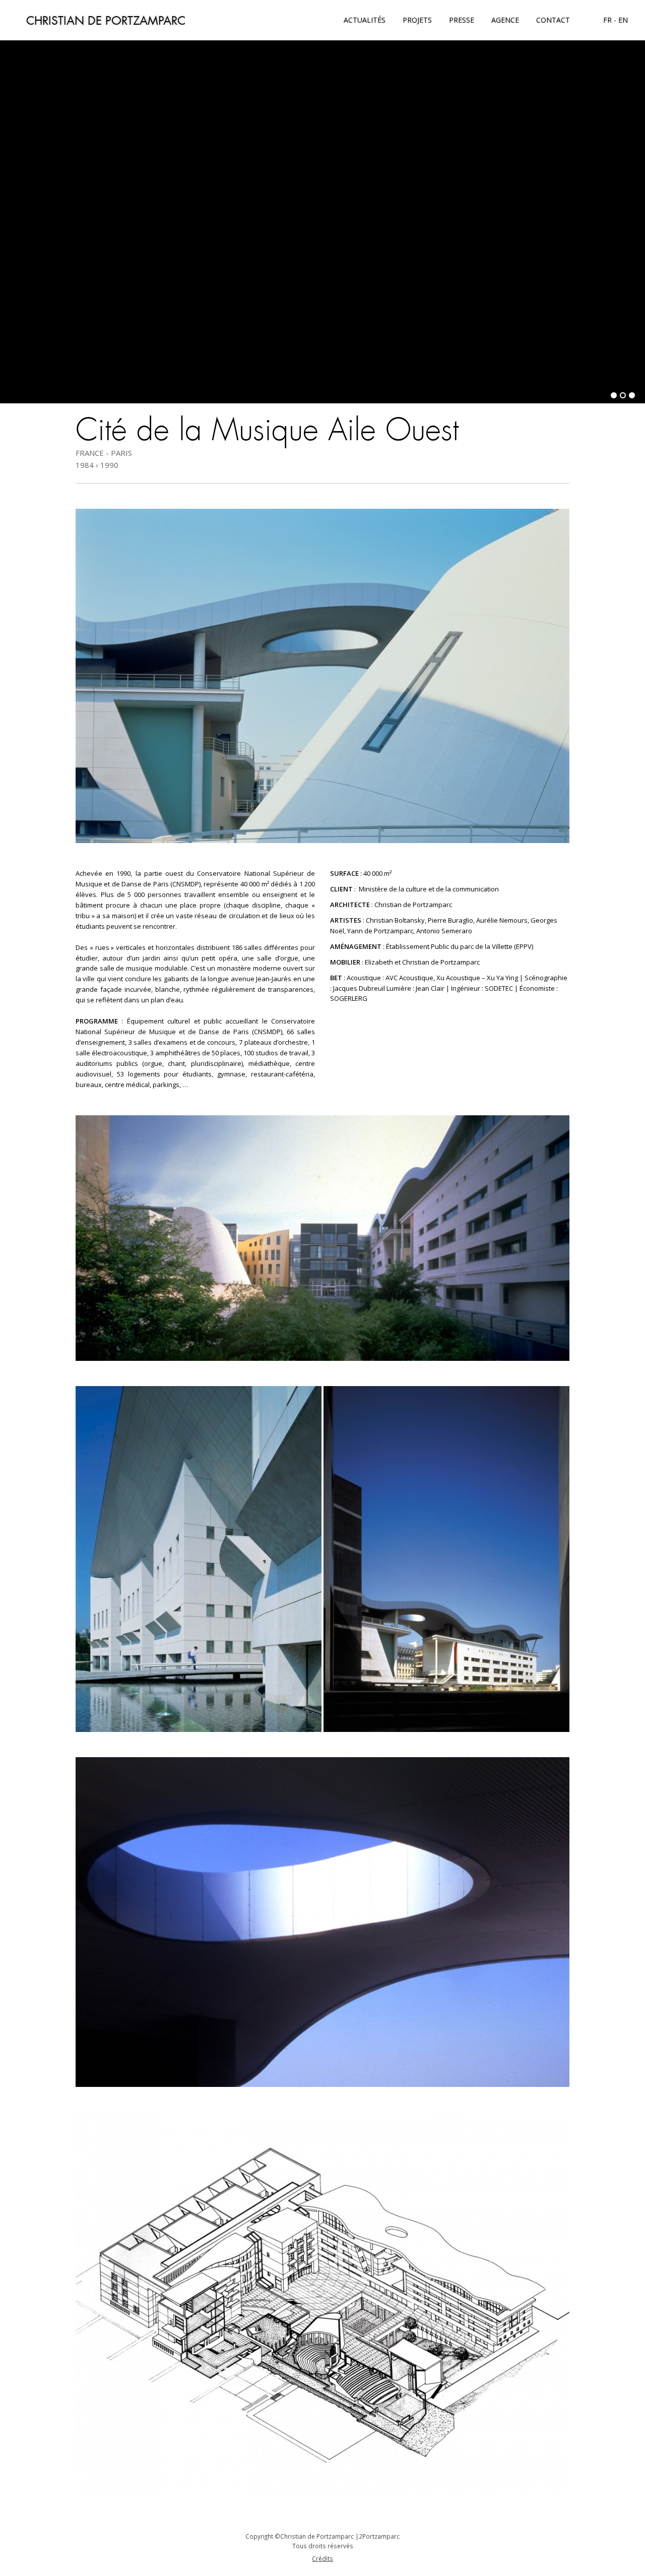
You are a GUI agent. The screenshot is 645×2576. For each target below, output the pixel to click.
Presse (462, 20)
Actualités (365, 20)
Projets (417, 20)
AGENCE (505, 20)
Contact (553, 20)
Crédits (322, 2558)
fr (607, 20)
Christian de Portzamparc (106, 20)
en (623, 20)
